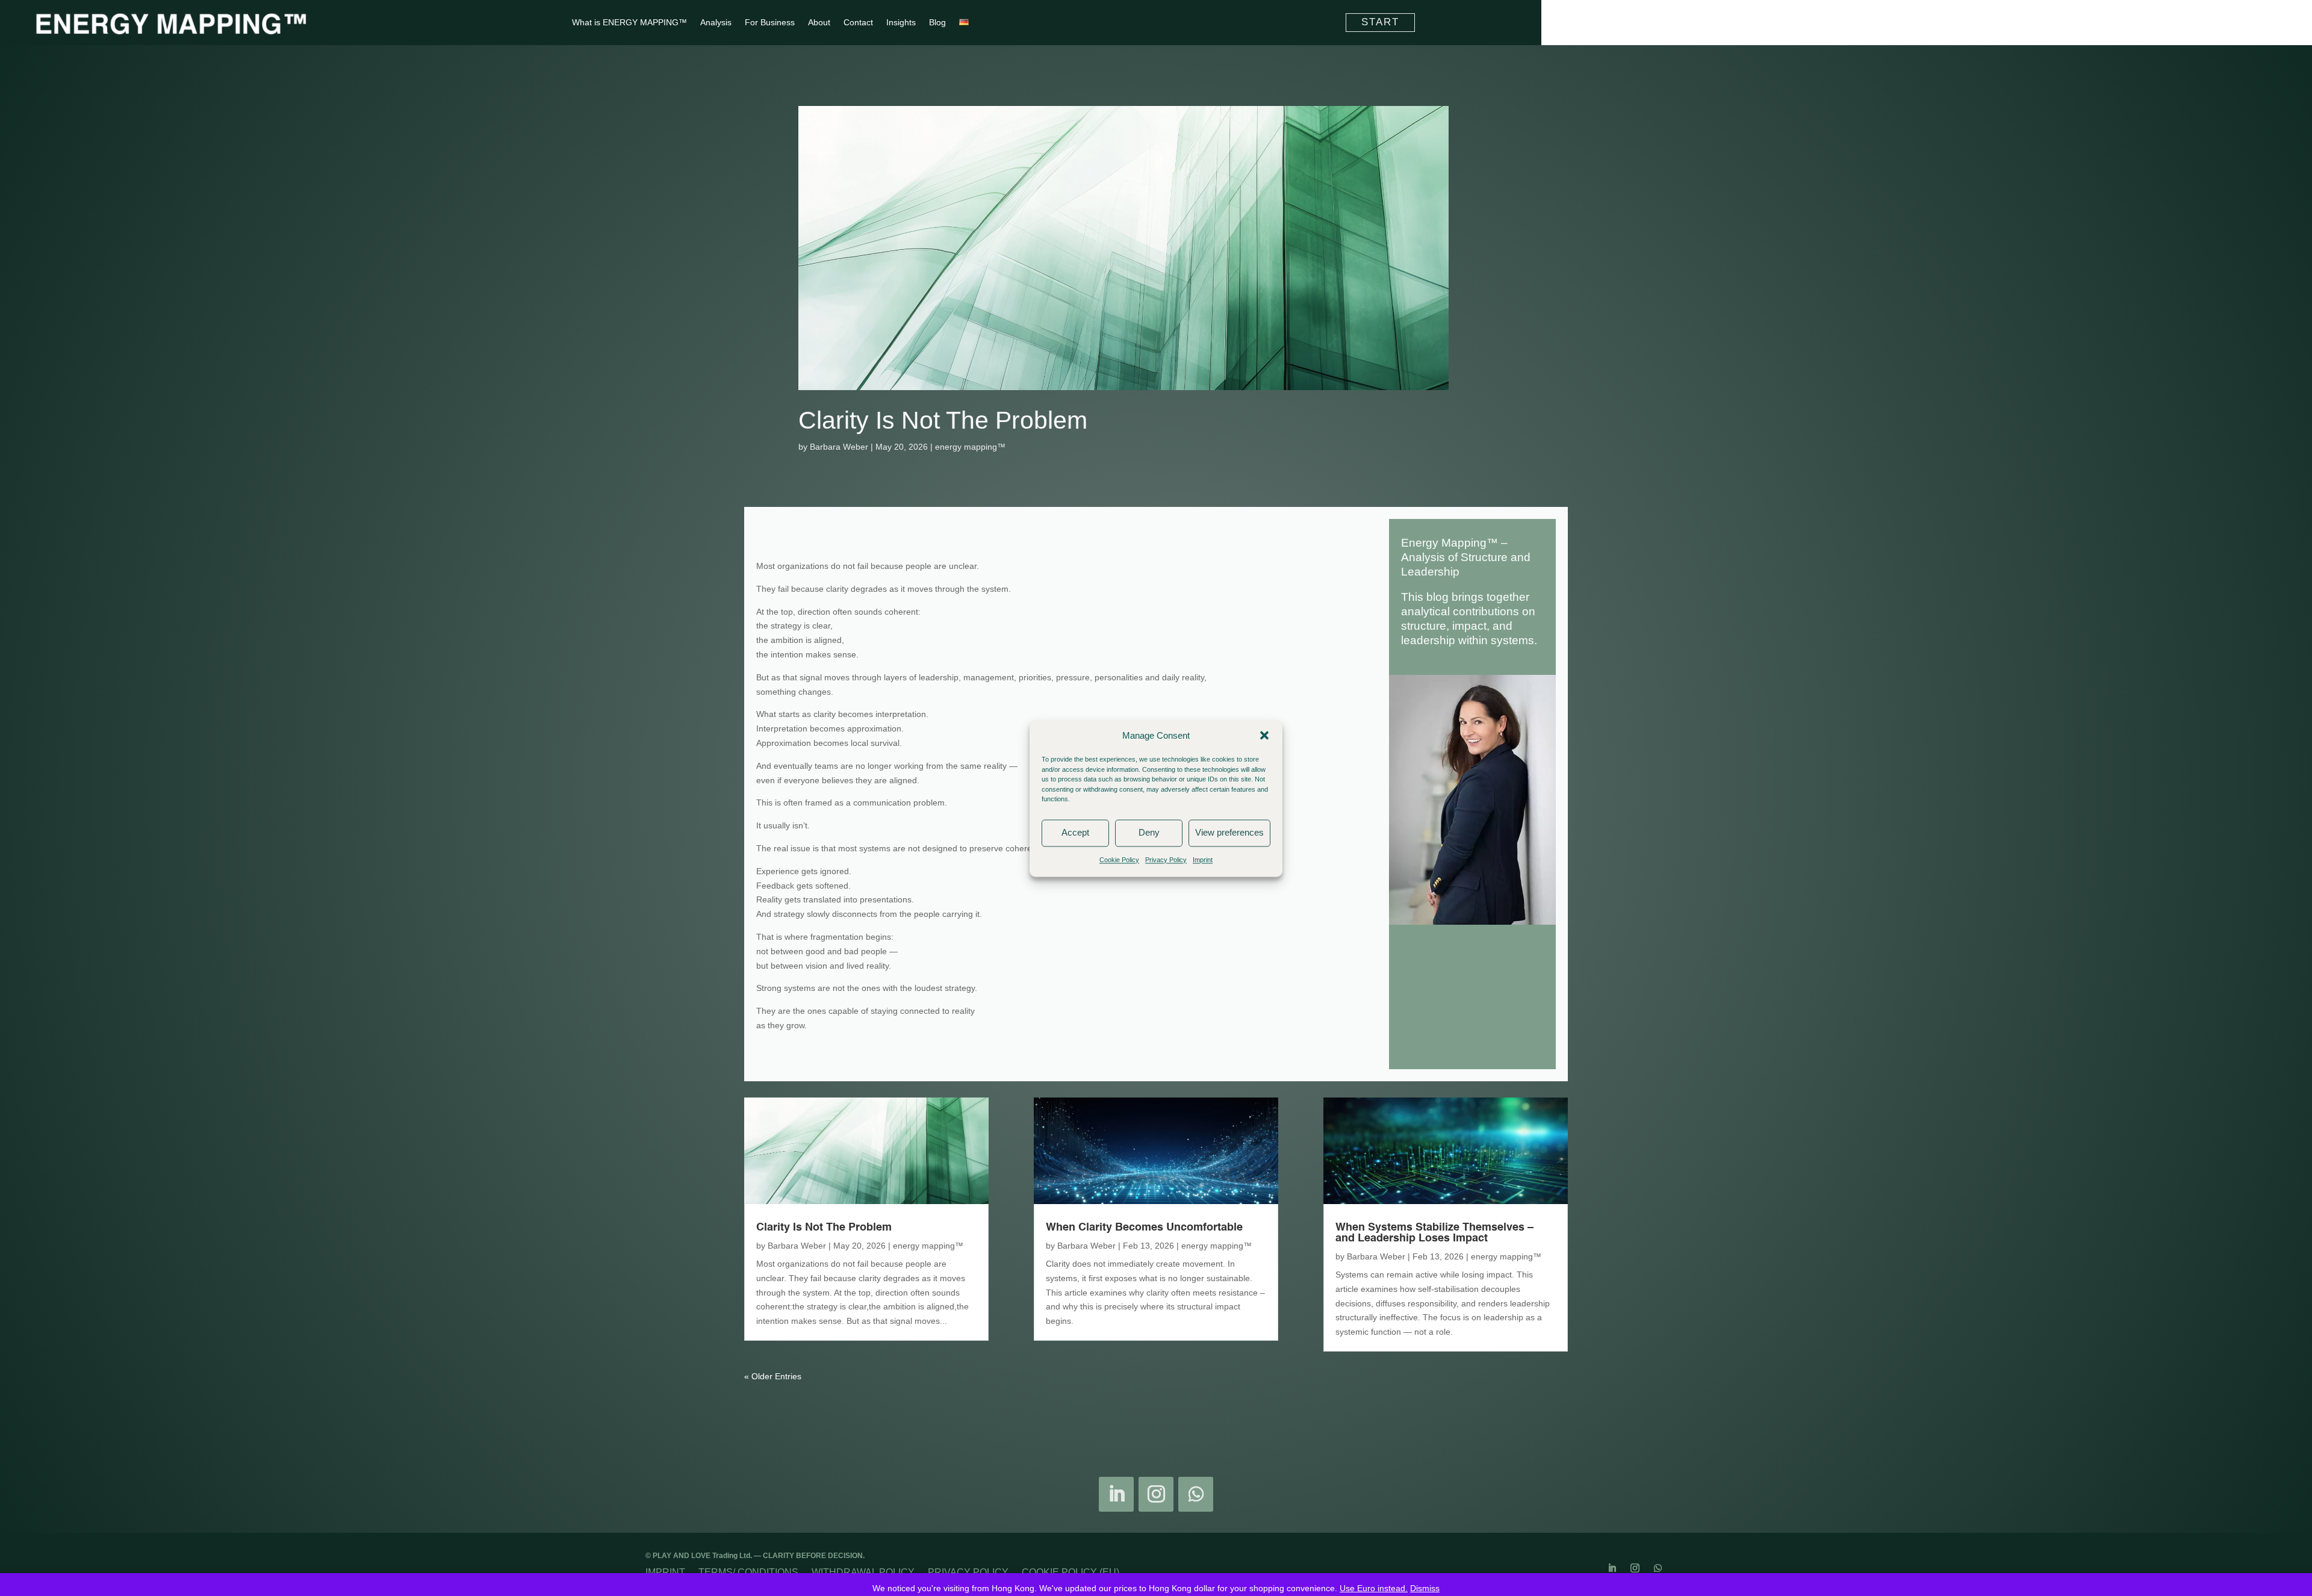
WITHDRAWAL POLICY (863, 1572)
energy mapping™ (970, 447)
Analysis (716, 23)
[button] (1264, 736)
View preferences (1229, 833)
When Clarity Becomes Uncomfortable (1144, 1228)
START (1380, 22)
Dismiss (1425, 1588)
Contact (858, 23)
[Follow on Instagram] (1156, 1494)
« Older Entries (773, 1376)
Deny (1149, 833)
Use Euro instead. (1374, 1588)
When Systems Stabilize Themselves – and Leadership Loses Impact (1434, 1233)
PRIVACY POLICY (968, 1572)
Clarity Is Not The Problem (943, 420)
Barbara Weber (839, 447)
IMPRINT (665, 1572)
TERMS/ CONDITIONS (748, 1572)
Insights (901, 23)
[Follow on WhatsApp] (1196, 1494)
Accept (1075, 833)
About (819, 23)
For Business (770, 23)
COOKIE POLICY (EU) (1071, 1572)
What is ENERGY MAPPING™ (629, 23)
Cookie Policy (1119, 860)
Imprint (1203, 860)
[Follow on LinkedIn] (1116, 1494)
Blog (937, 23)
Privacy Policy (1166, 860)
